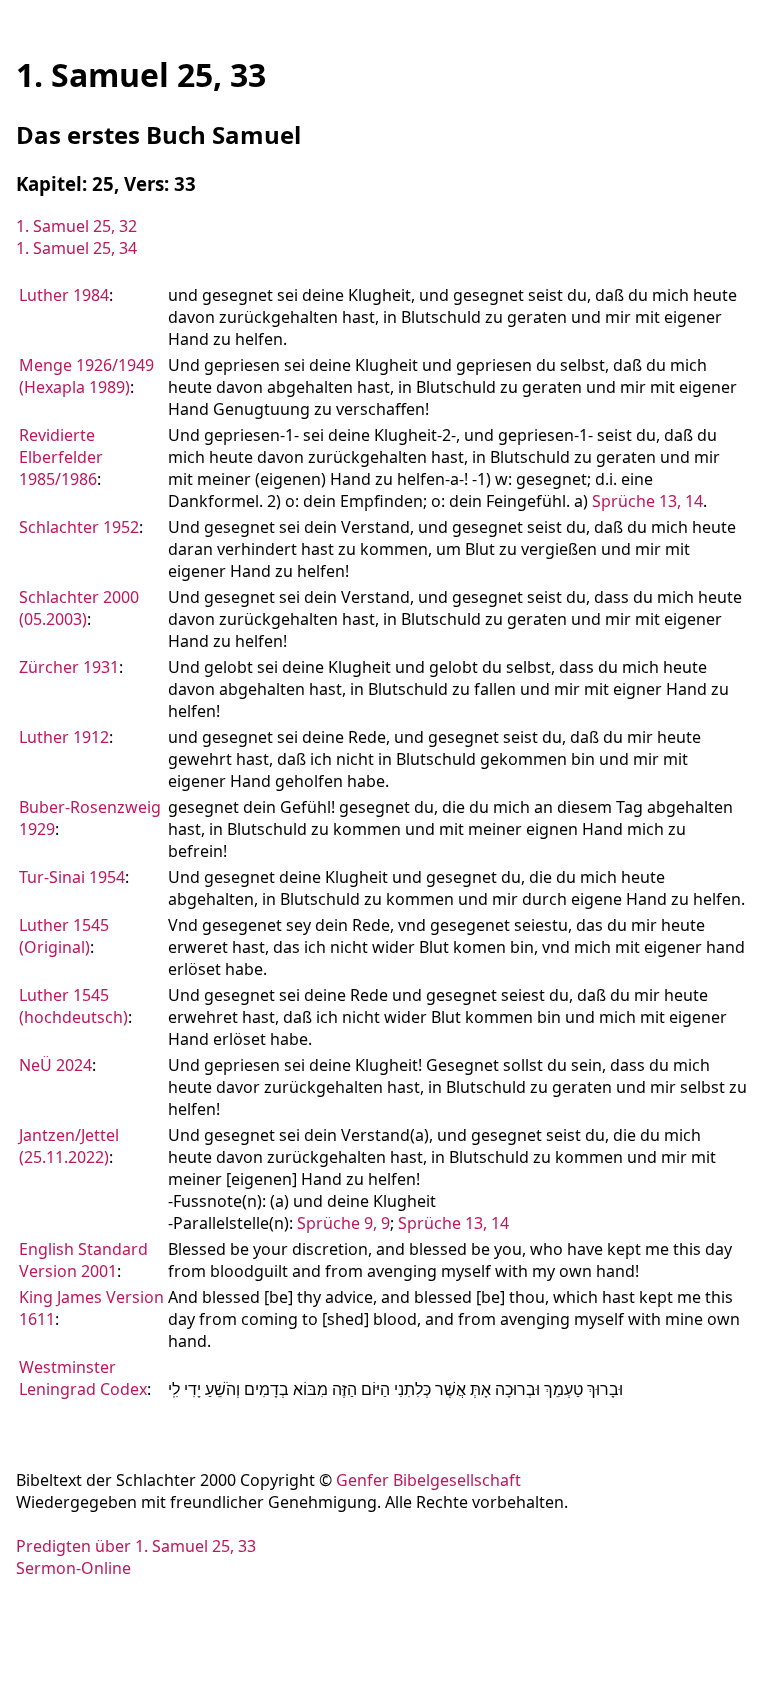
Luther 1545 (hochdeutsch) (73, 1006)
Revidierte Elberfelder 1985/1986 (61, 457)
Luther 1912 (64, 737)
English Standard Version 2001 (83, 1260)
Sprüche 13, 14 (647, 501)
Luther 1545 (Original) (64, 936)
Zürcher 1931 (69, 667)
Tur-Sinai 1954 (72, 877)
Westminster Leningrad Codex (83, 1378)
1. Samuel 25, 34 (76, 248)
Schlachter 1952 (79, 527)
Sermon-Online (73, 1568)
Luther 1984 (64, 295)
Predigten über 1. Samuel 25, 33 (136, 1546)
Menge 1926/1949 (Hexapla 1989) (86, 376)
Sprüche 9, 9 (343, 1223)
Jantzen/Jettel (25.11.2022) (69, 1146)
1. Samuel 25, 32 (76, 226)
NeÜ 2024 (55, 1065)
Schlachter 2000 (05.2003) (79, 608)
